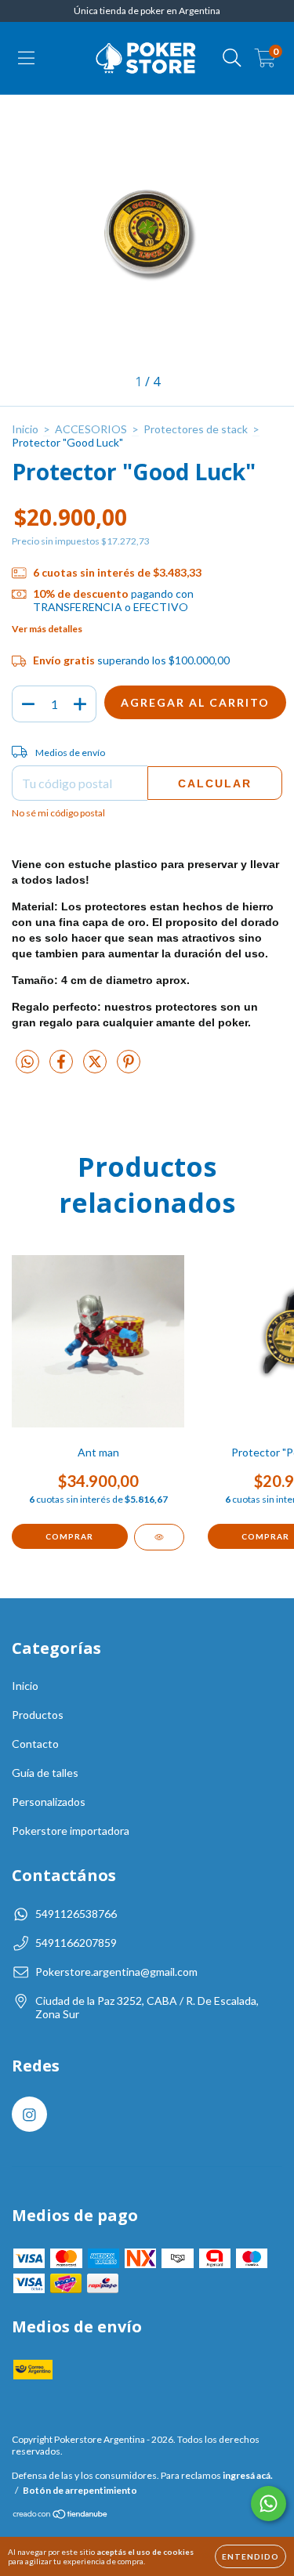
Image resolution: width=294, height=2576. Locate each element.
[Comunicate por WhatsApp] (269, 2504)
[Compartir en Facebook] (62, 1067)
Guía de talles (45, 1773)
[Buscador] (232, 58)
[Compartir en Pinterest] (129, 1067)
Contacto (35, 1744)
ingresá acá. (248, 2475)
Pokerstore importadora (71, 1831)
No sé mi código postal (58, 813)
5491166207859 (76, 1943)
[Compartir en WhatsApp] (27, 1062)
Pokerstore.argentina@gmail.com (116, 1972)
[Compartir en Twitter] (96, 1067)
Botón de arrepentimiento (80, 2490)
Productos (38, 1715)
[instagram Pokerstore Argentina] (29, 2114)
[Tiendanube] (61, 2515)
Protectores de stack (196, 429)
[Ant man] (159, 1537)
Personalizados (49, 1802)
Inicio (25, 429)
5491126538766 (76, 1914)
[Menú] (26, 58)
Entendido (250, 2556)
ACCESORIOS (91, 429)
